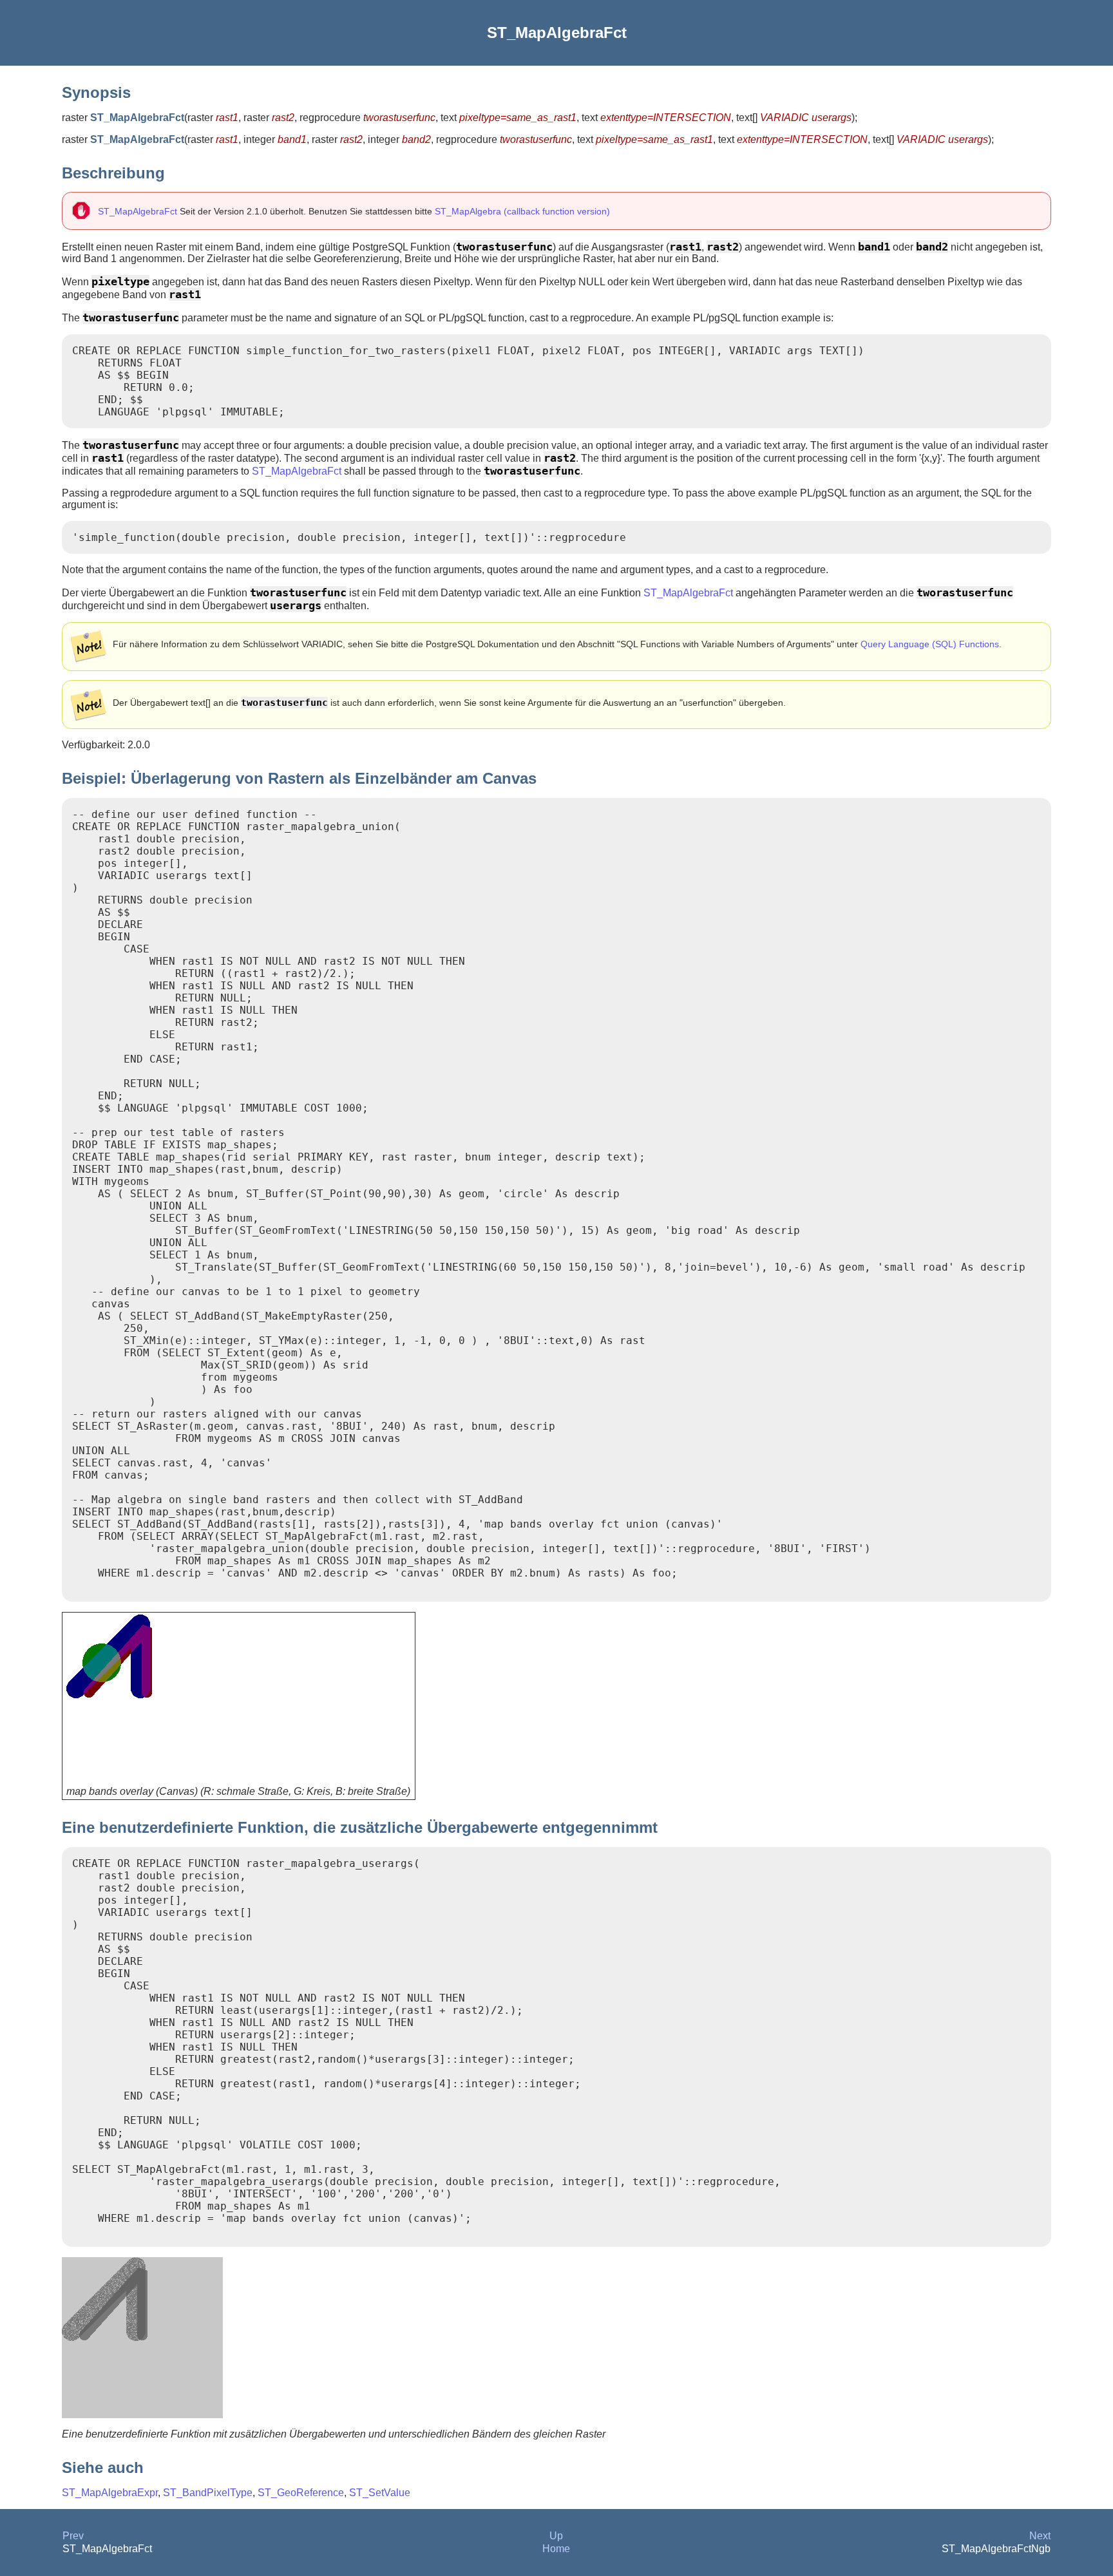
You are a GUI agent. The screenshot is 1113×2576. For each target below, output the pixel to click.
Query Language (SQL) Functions (930, 644)
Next (1040, 2536)
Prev (73, 2536)
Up (556, 2536)
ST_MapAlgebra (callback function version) (522, 211)
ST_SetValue (380, 2493)
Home (556, 2549)
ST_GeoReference (301, 2493)
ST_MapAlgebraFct (138, 211)
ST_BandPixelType (208, 2493)
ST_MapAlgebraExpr (110, 2493)
